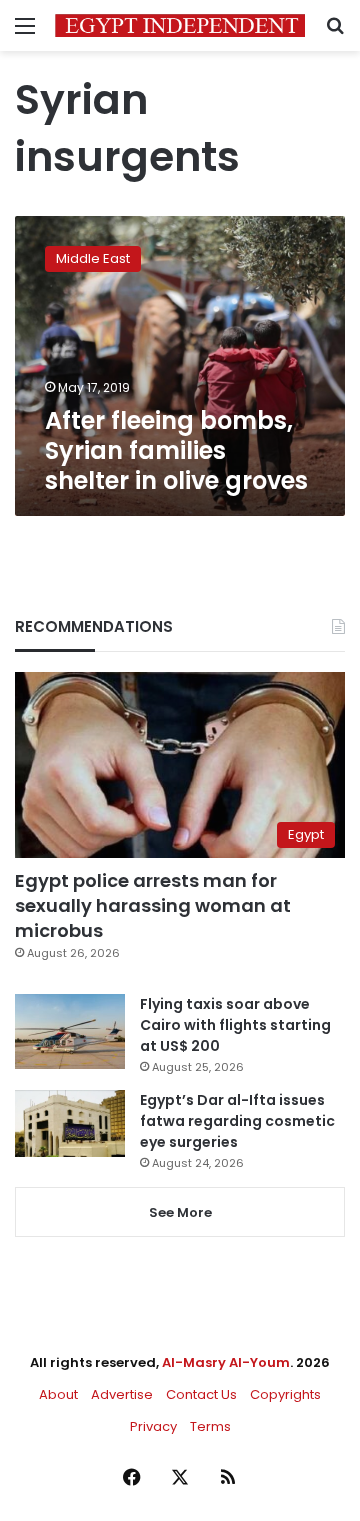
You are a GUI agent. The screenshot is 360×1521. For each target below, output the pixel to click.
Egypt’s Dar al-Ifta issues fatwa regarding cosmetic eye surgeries (237, 1121)
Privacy (153, 1426)
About (58, 1394)
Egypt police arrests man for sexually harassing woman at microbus (153, 905)
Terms (210, 1426)
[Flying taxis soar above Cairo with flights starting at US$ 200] (70, 1031)
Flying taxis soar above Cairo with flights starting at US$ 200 (235, 1025)
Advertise (122, 1394)
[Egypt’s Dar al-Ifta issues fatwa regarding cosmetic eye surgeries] (70, 1123)
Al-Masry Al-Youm (226, 1362)
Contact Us (201, 1394)
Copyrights (285, 1394)
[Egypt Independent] (180, 25)
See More (180, 1212)
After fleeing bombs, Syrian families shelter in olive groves (176, 450)
